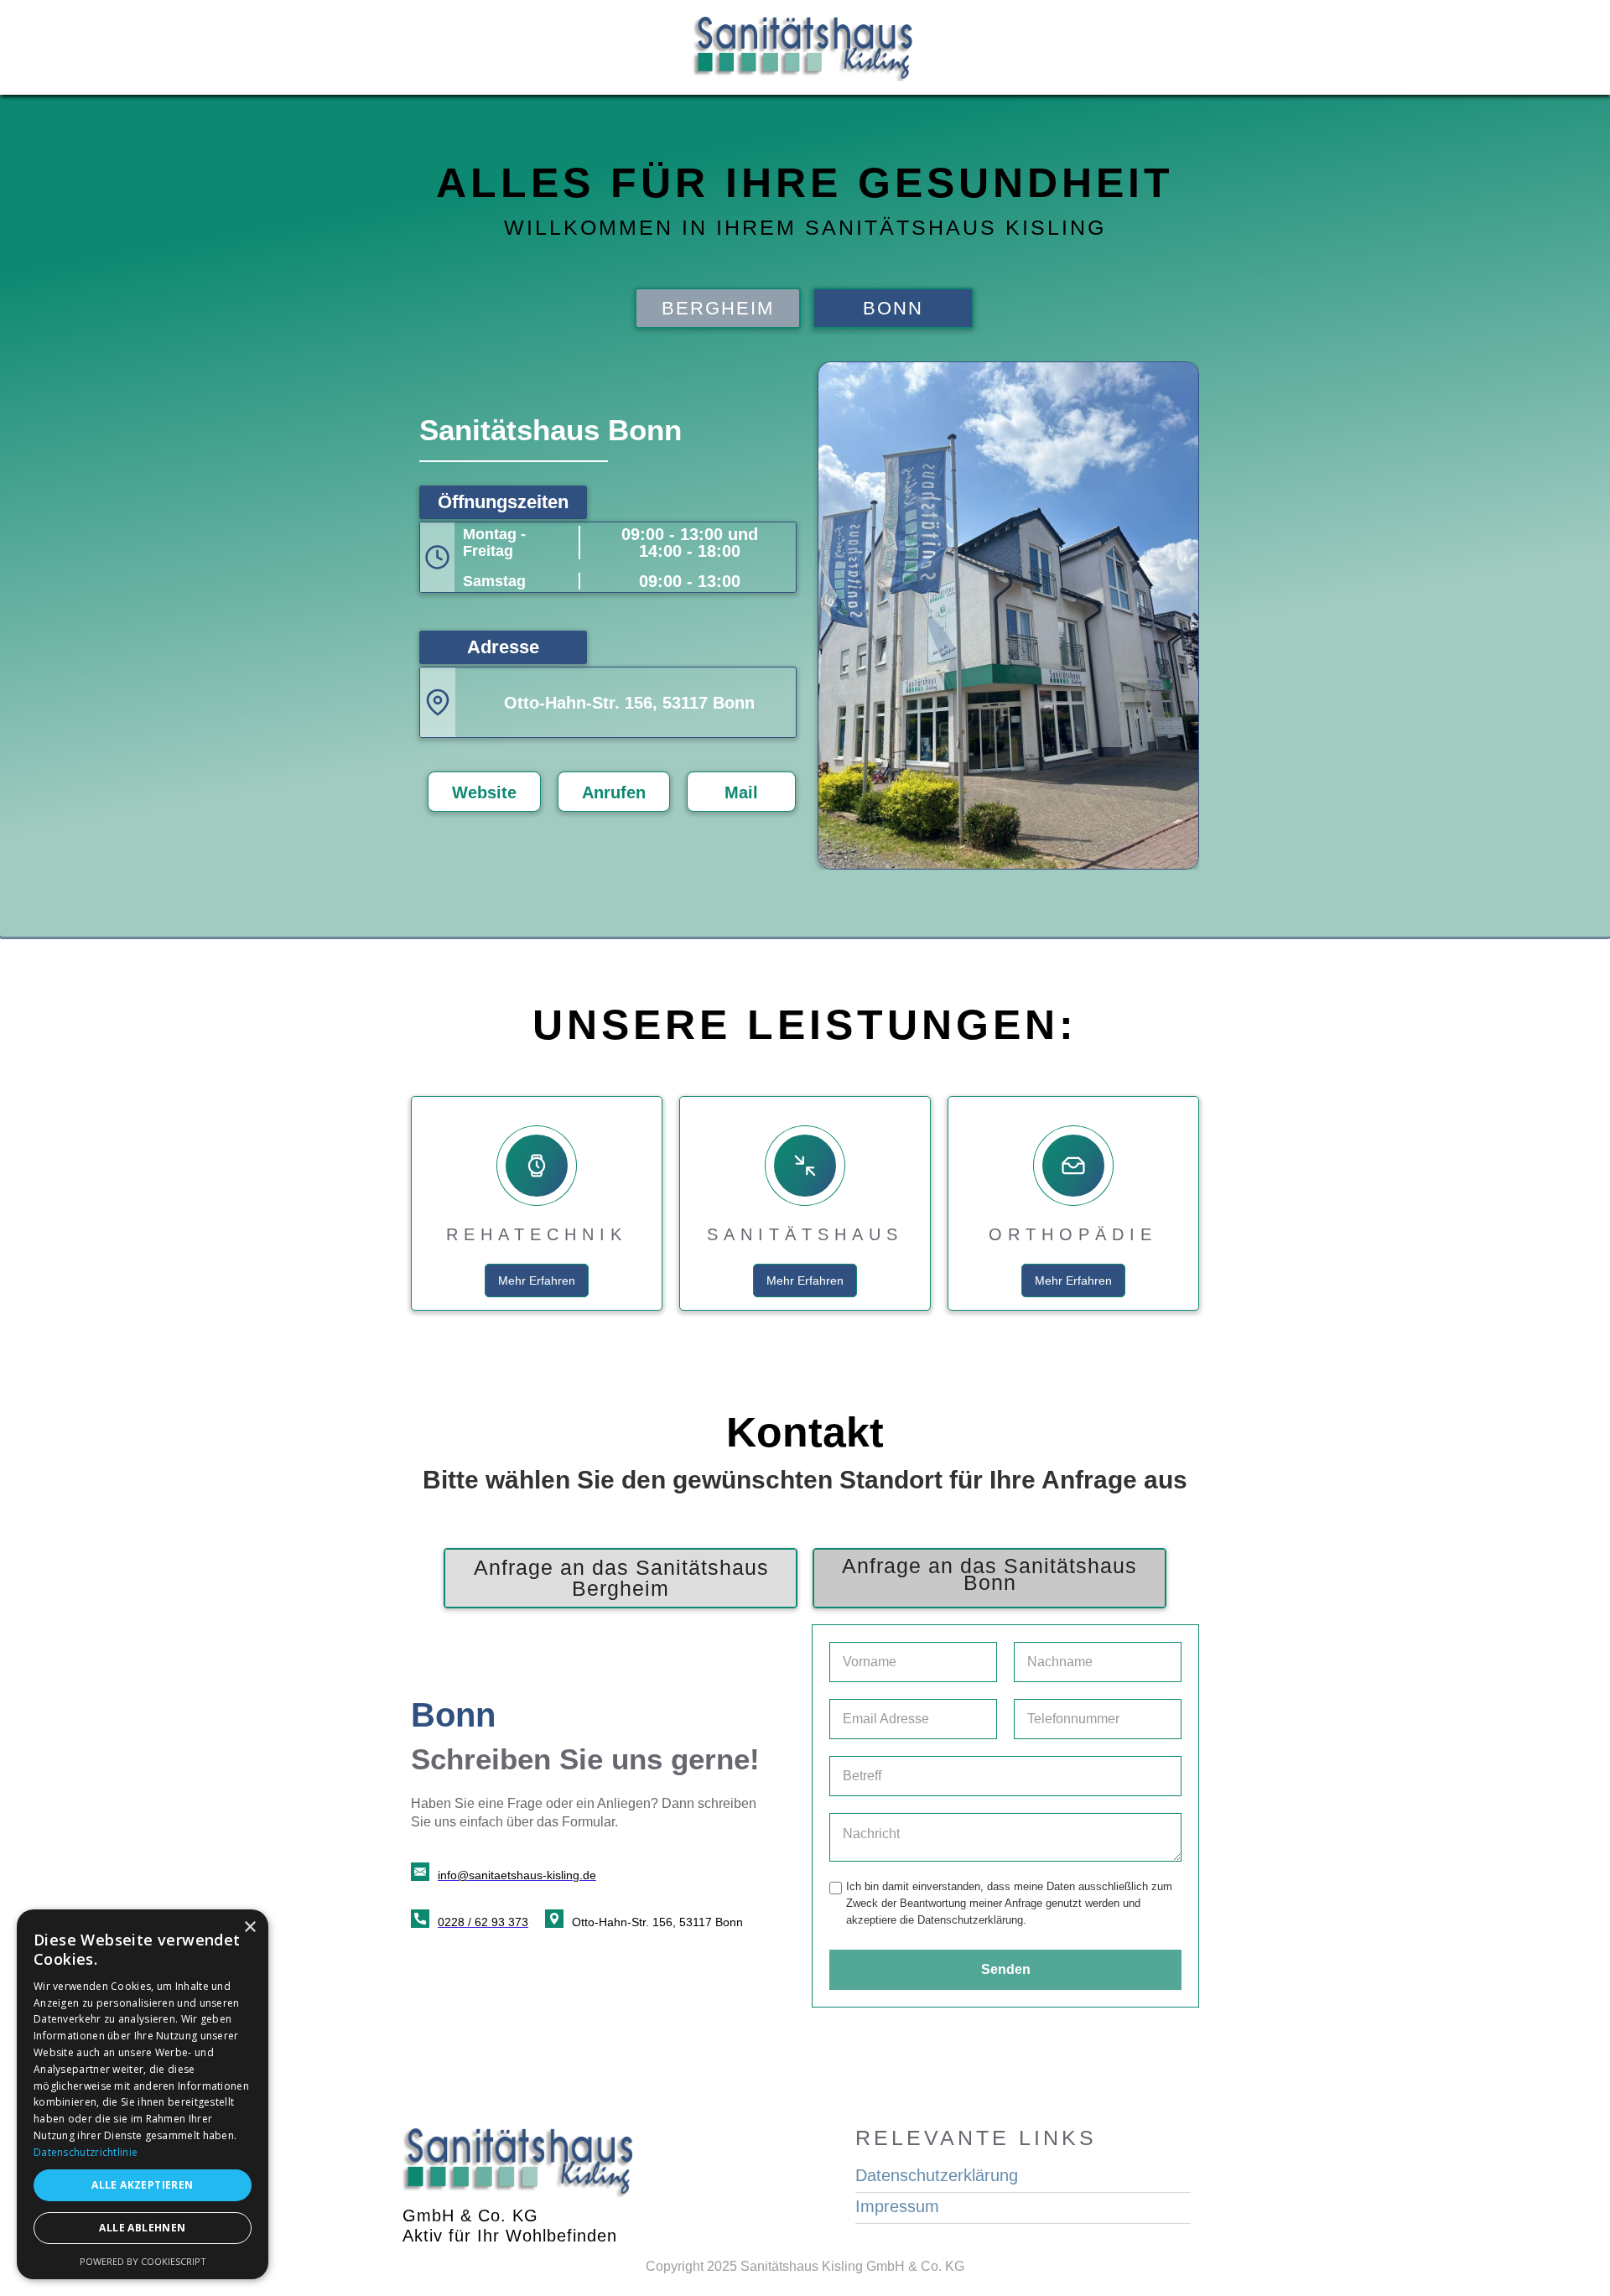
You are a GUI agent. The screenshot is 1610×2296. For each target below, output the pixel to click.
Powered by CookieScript (143, 2261)
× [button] (249, 1927)
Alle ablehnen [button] (142, 2228)
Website (484, 792)
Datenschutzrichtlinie (86, 2152)
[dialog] (143, 2094)
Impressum (897, 2207)
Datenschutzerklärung (937, 2176)
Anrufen (614, 792)
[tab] (718, 308)
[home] (805, 47)
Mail (741, 792)
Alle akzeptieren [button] (142, 2185)
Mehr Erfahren (537, 1280)
